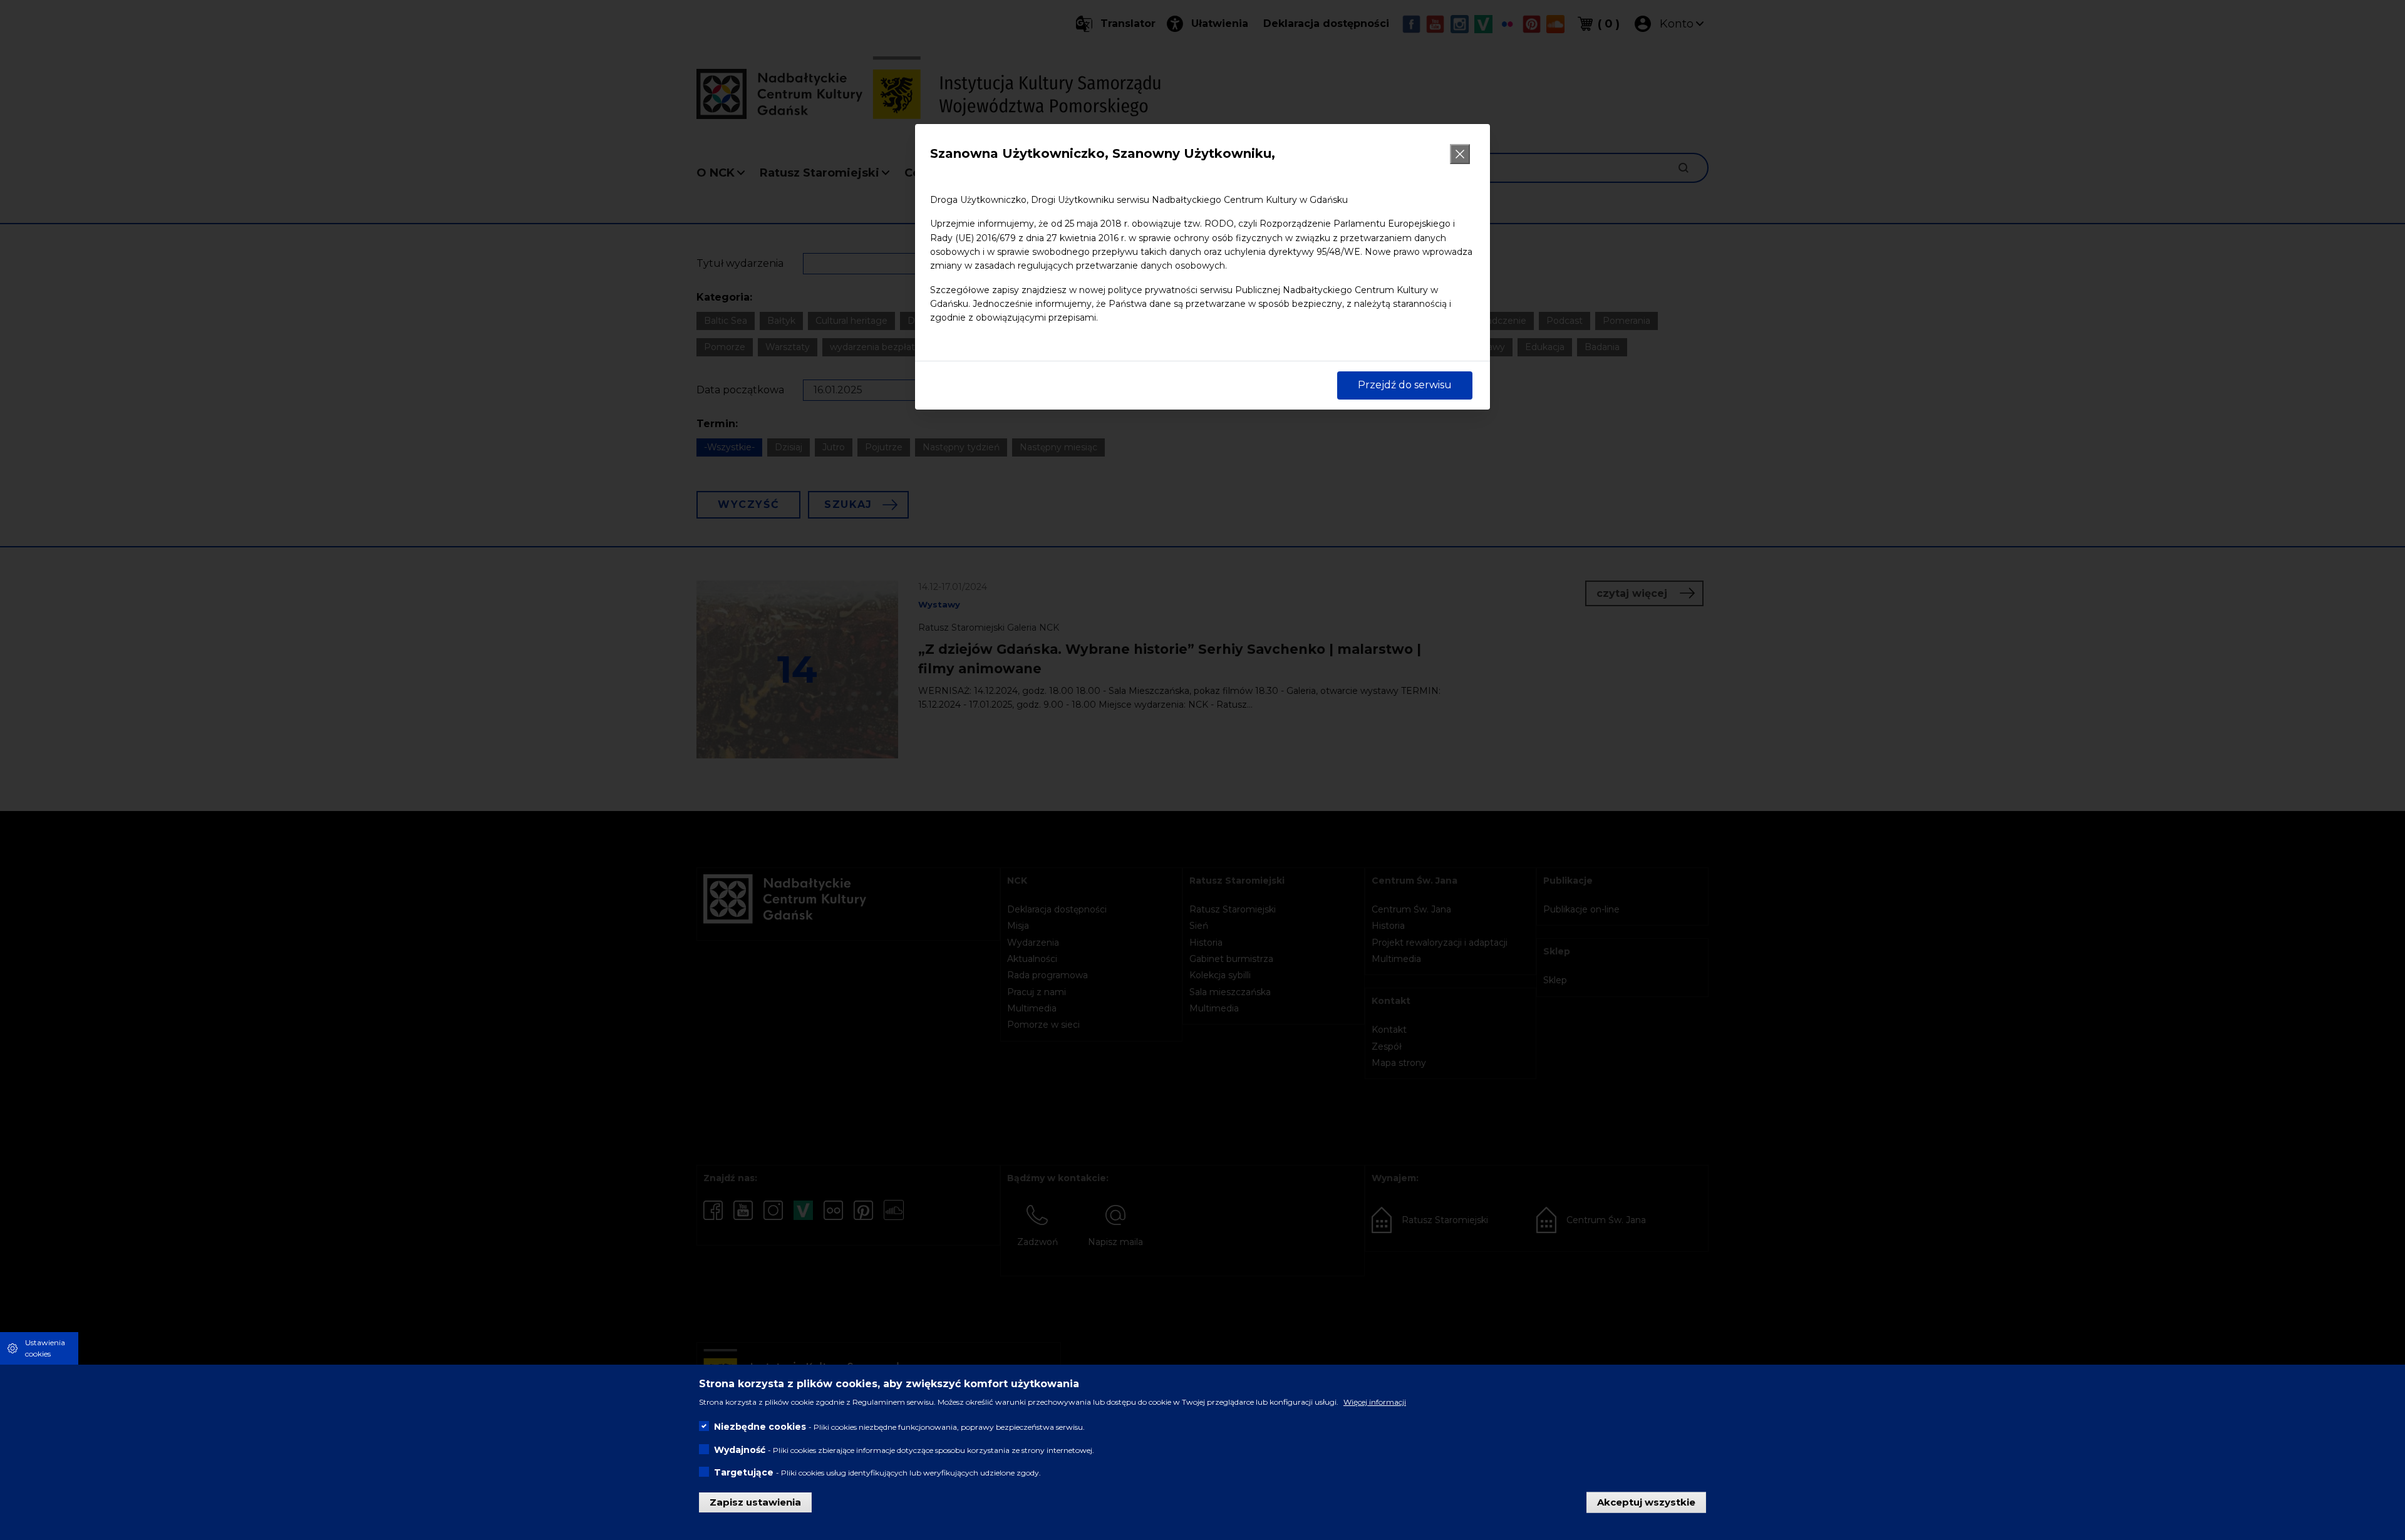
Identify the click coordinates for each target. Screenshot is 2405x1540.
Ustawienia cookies (45, 1348)
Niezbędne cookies (760, 1427)
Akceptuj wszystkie (1646, 1501)
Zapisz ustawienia (755, 1501)
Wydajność (740, 1449)
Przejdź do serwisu (1405, 385)
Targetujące (744, 1472)
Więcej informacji (1375, 1402)
